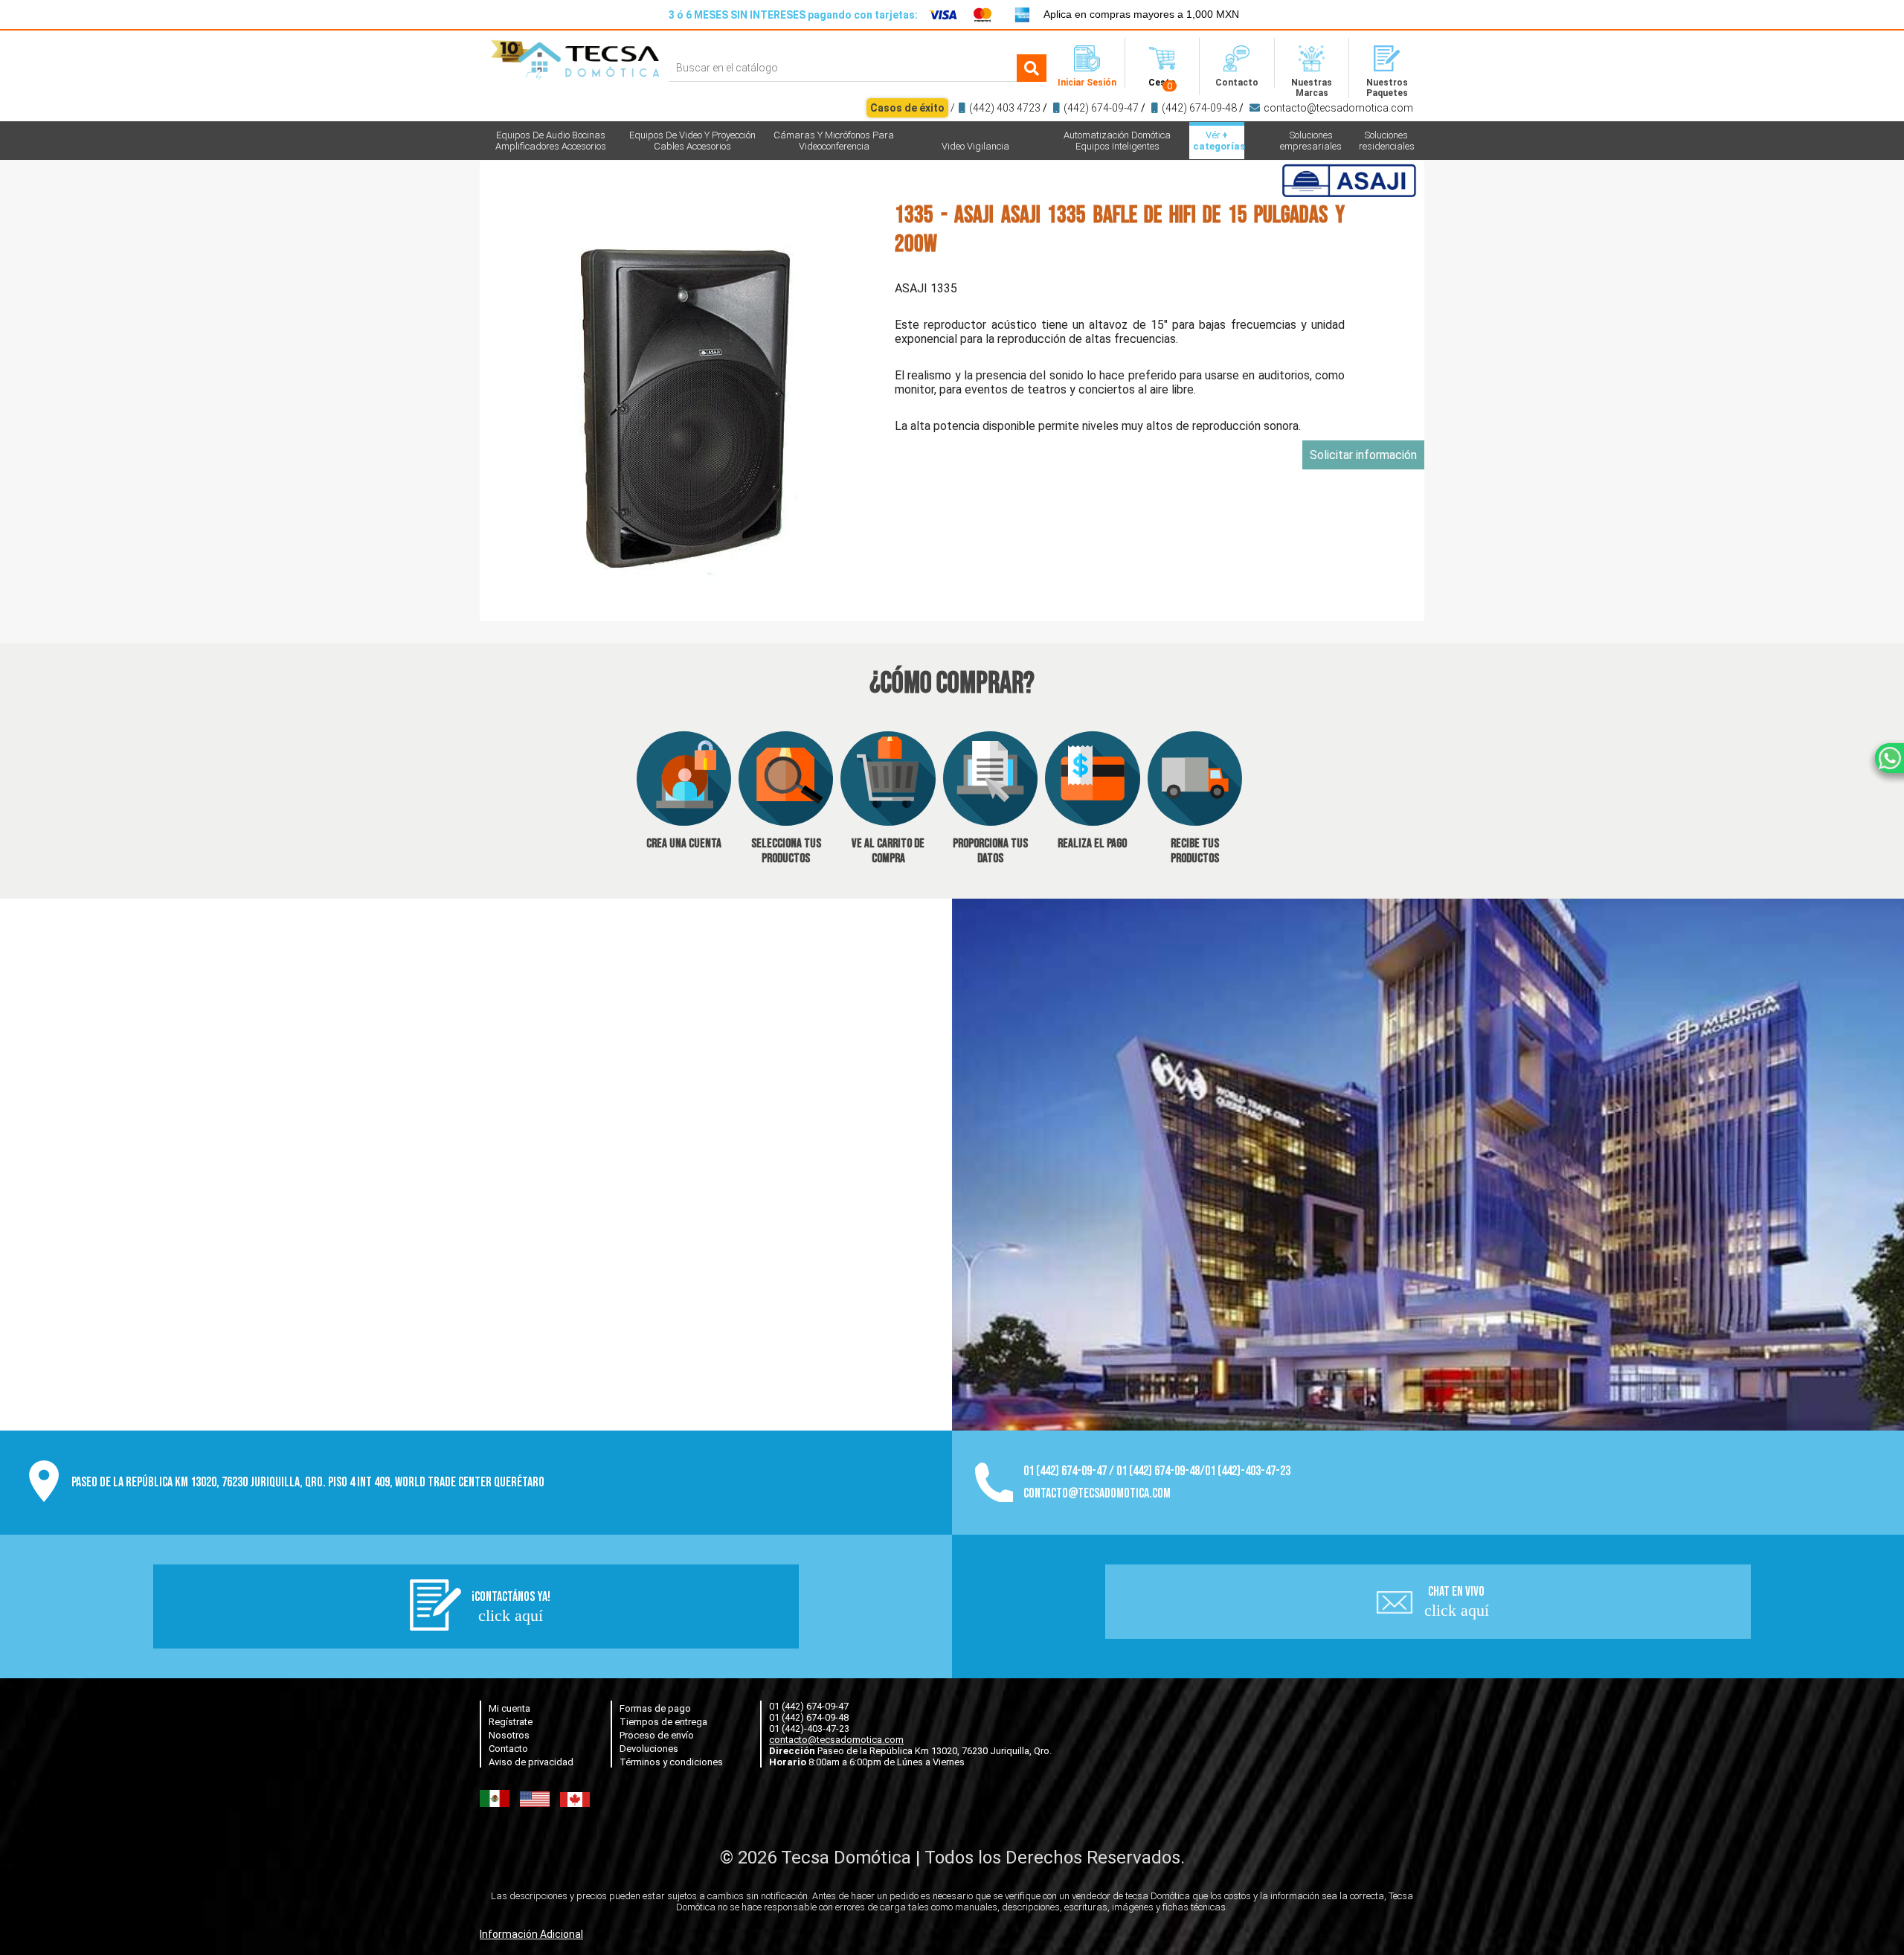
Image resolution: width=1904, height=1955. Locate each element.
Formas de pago (655, 1708)
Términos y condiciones (671, 1762)
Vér (1219, 141)
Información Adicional (531, 1934)
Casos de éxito (907, 108)
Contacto (508, 1749)
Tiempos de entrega (663, 1722)
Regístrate (511, 1722)
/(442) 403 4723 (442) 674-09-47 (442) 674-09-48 (1142, 108)
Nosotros (509, 1735)
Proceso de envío (657, 1735)
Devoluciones (649, 1749)
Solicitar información (1363, 455)
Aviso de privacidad (531, 1762)
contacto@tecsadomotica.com (1338, 108)
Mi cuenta (509, 1708)
